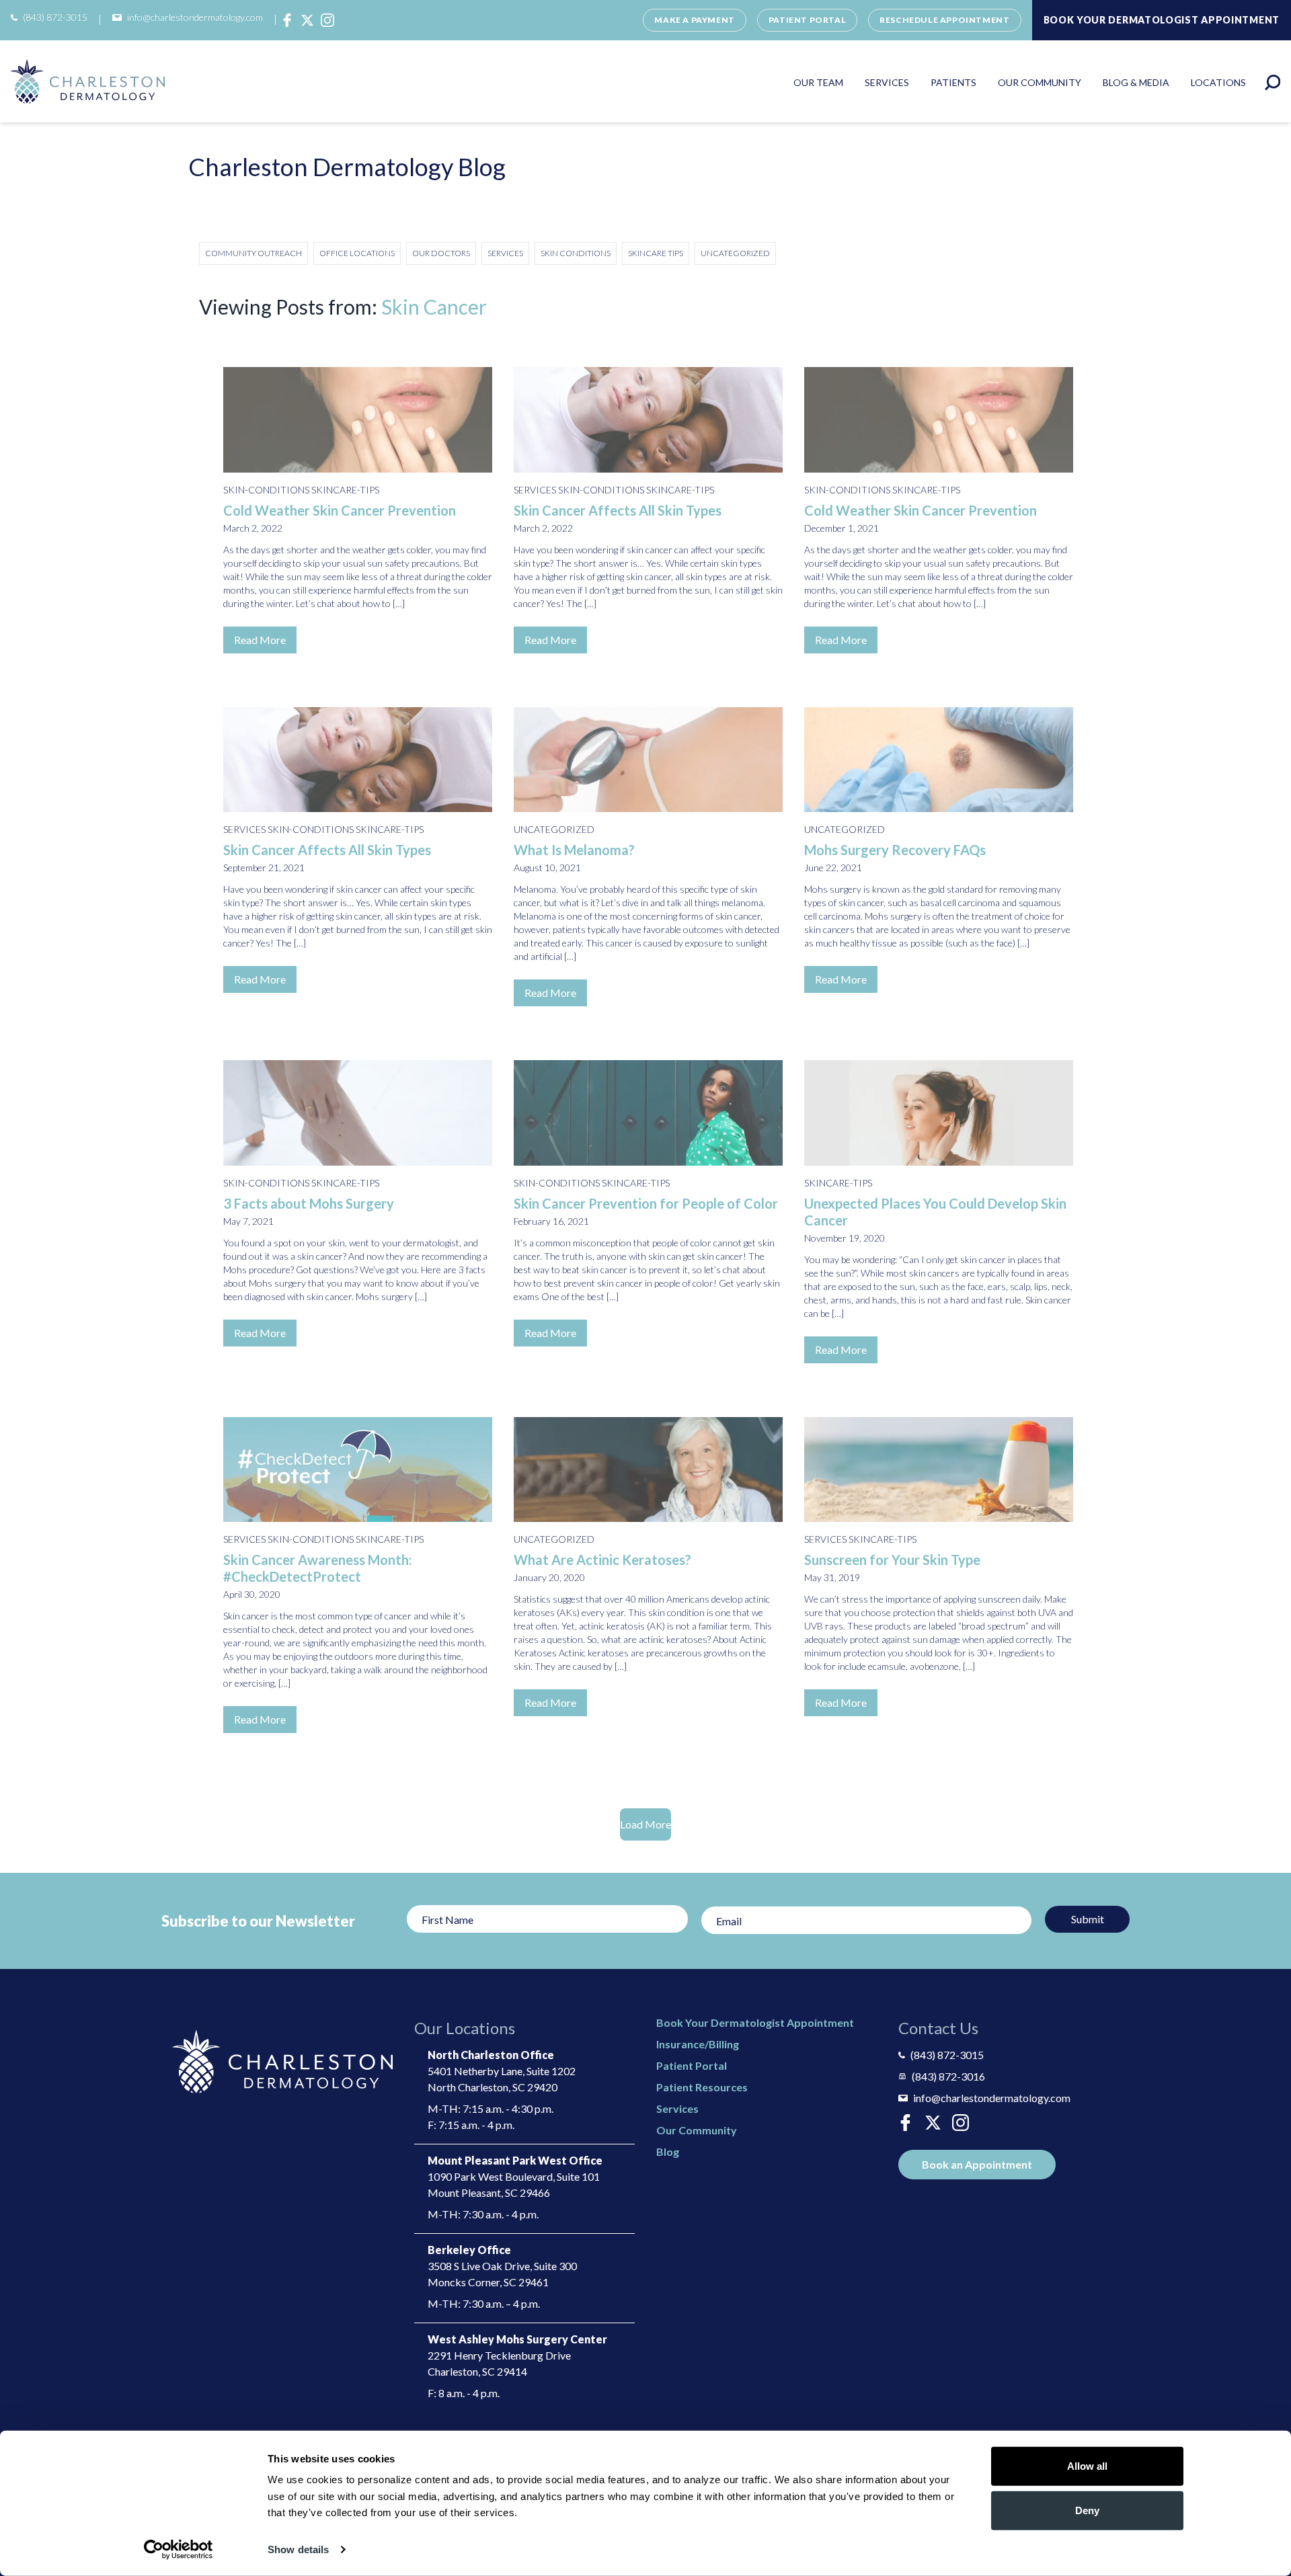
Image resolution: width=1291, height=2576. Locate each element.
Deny (1087, 2510)
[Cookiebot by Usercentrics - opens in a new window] (179, 2550)
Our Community (1040, 83)
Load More (645, 1824)
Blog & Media (1136, 83)
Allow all (1087, 2466)
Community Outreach (253, 253)
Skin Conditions (576, 253)
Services (887, 83)
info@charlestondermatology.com (195, 17)
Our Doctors (441, 253)
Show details (298, 2549)
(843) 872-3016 (948, 2076)
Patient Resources (702, 2087)
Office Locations (357, 253)
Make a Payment (694, 20)
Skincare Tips (656, 253)
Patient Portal (807, 20)
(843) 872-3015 (55, 17)
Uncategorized (735, 253)
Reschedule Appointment (944, 20)
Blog (668, 2151)
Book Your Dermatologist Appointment (755, 2022)
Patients (953, 83)
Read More (260, 640)
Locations (1218, 83)
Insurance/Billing (698, 2044)
